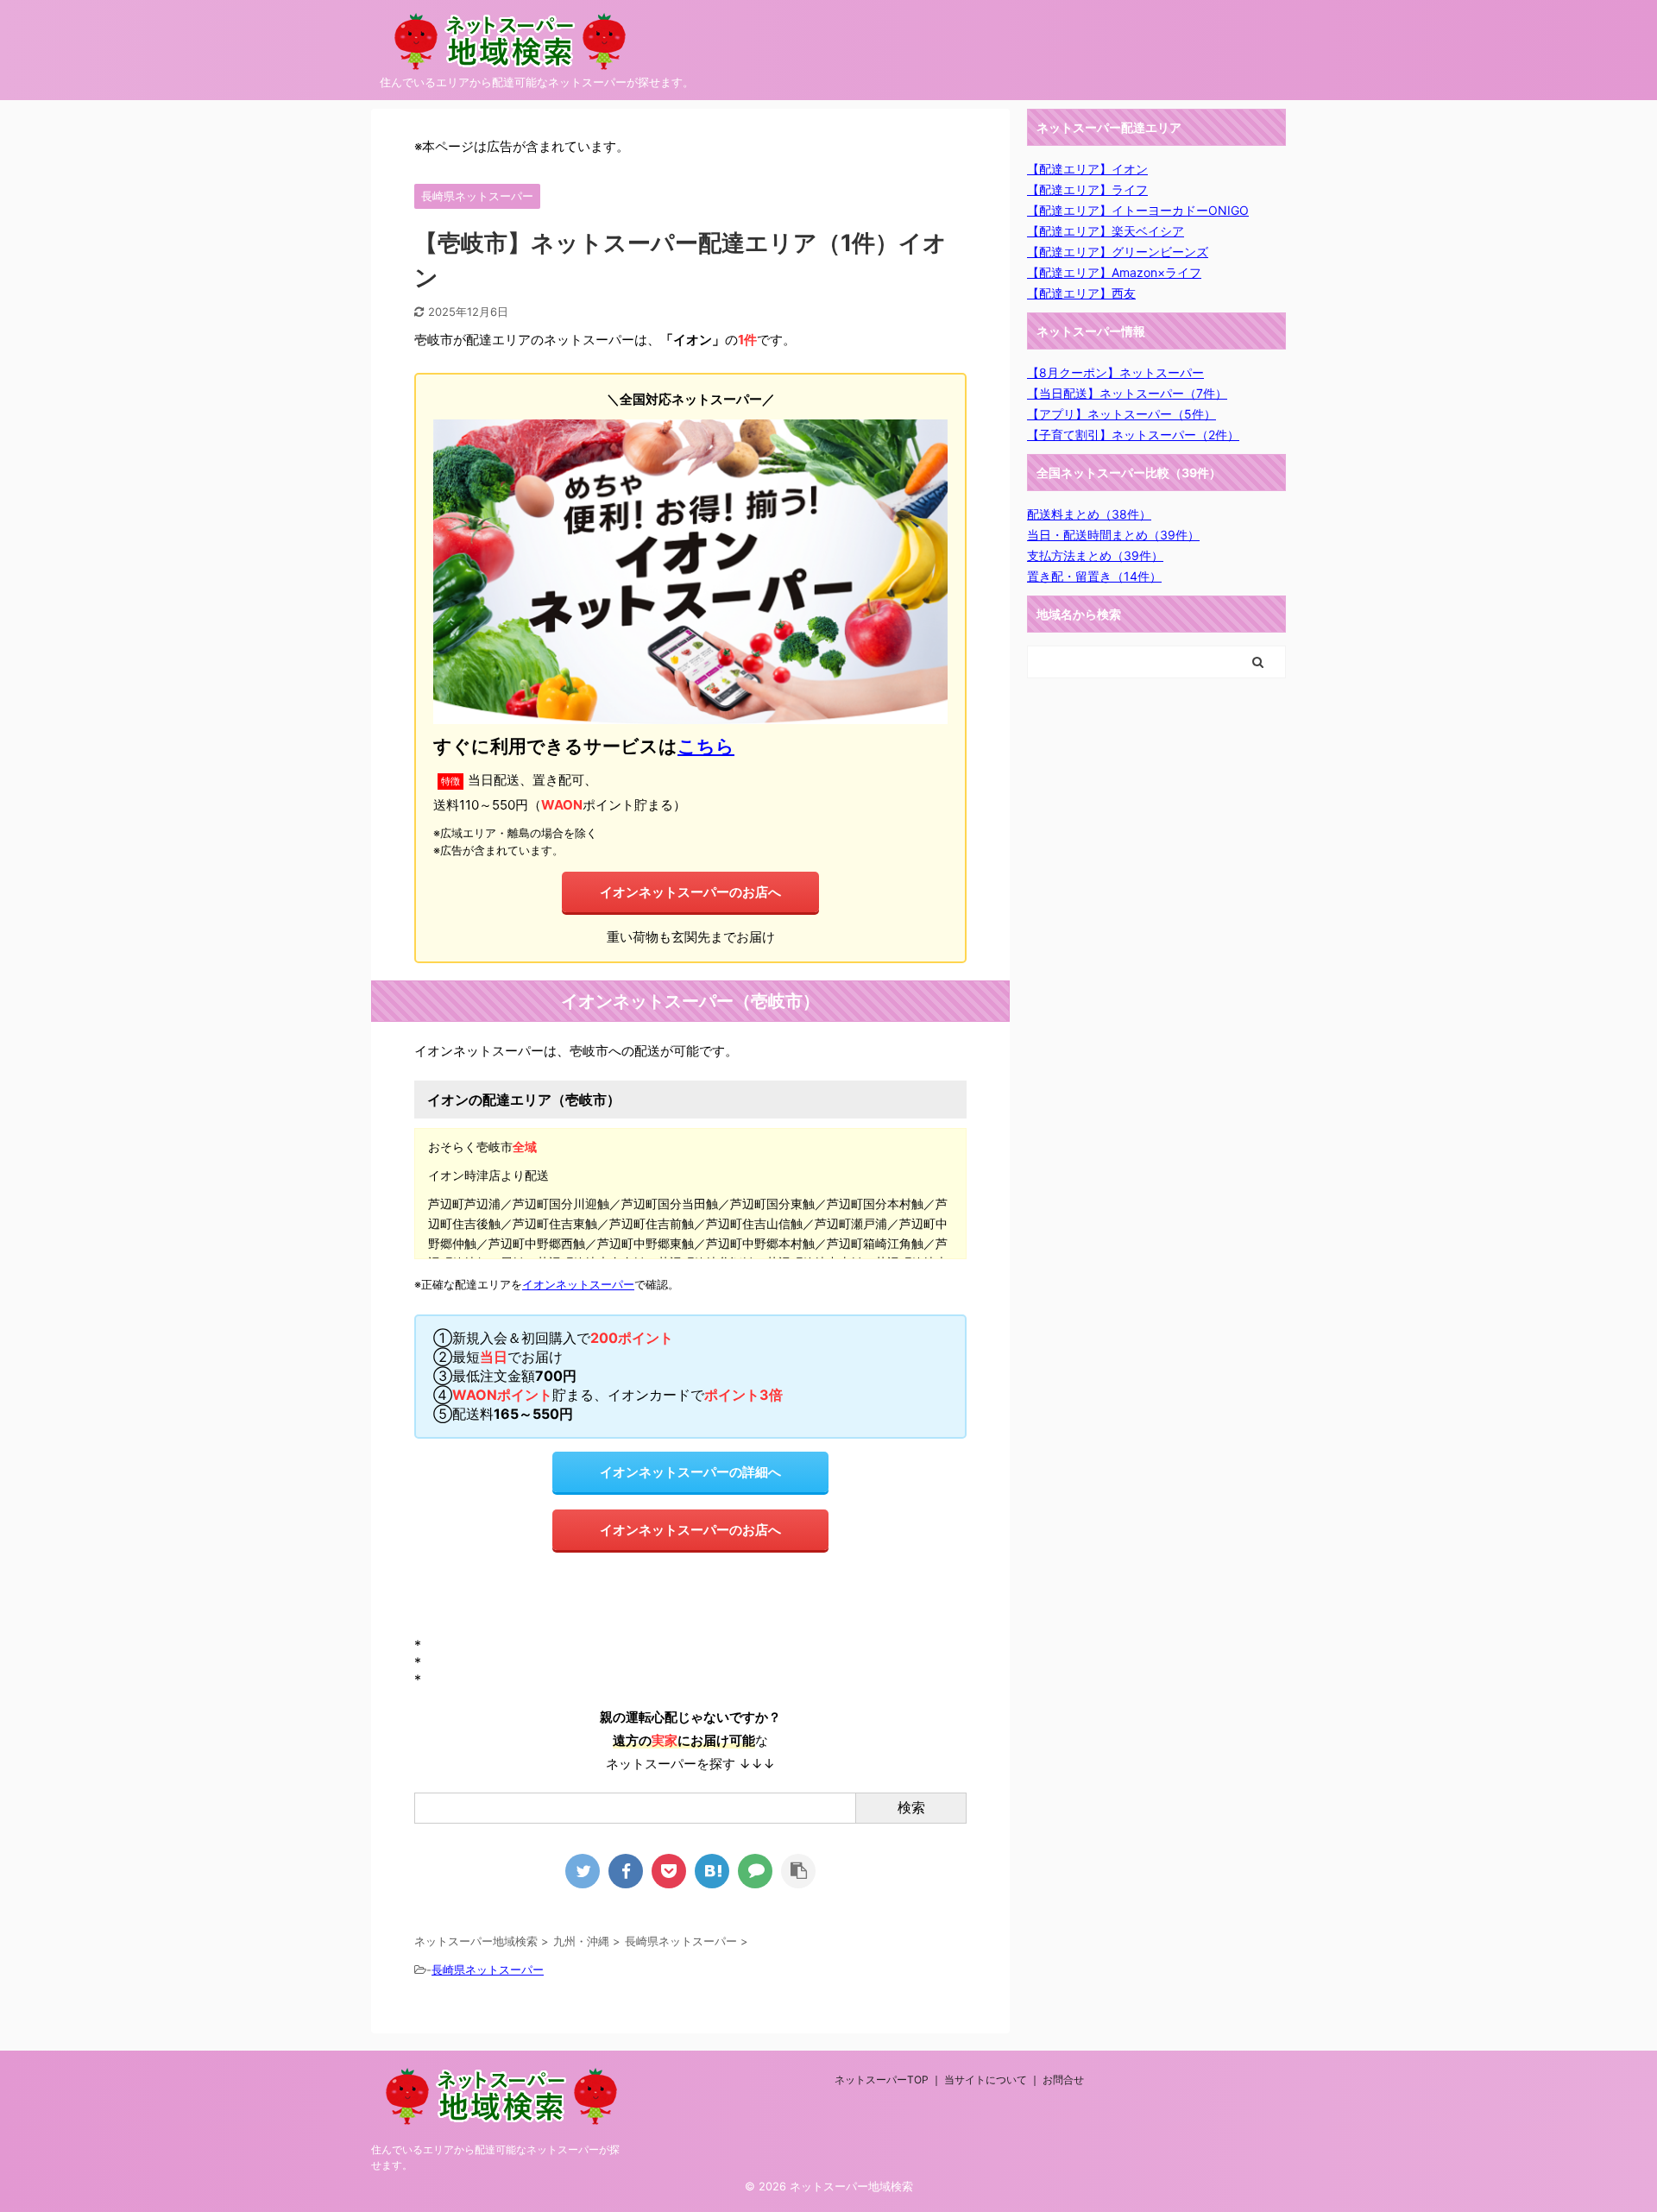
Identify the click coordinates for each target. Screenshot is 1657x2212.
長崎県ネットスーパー (488, 1969)
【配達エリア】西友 (1081, 293)
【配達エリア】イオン (1087, 169)
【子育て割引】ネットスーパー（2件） (1133, 435)
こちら (706, 746)
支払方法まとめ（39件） (1095, 555)
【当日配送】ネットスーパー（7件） (1127, 393)
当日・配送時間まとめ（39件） (1113, 535)
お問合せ (1063, 2080)
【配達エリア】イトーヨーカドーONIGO (1138, 210)
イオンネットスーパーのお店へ (690, 892)
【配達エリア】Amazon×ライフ (1114, 272)
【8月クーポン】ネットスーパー (1115, 372)
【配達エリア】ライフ (1087, 189)
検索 (911, 1807)
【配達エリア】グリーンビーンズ (1118, 252)
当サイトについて (986, 2080)
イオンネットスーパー (578, 1285)
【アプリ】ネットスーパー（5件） (1121, 414)
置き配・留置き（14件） (1094, 576)
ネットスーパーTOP (882, 2080)
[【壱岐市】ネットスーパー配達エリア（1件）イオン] (712, 1871)
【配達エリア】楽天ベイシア (1106, 231)
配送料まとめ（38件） (1089, 514)
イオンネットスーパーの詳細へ (690, 1472)
